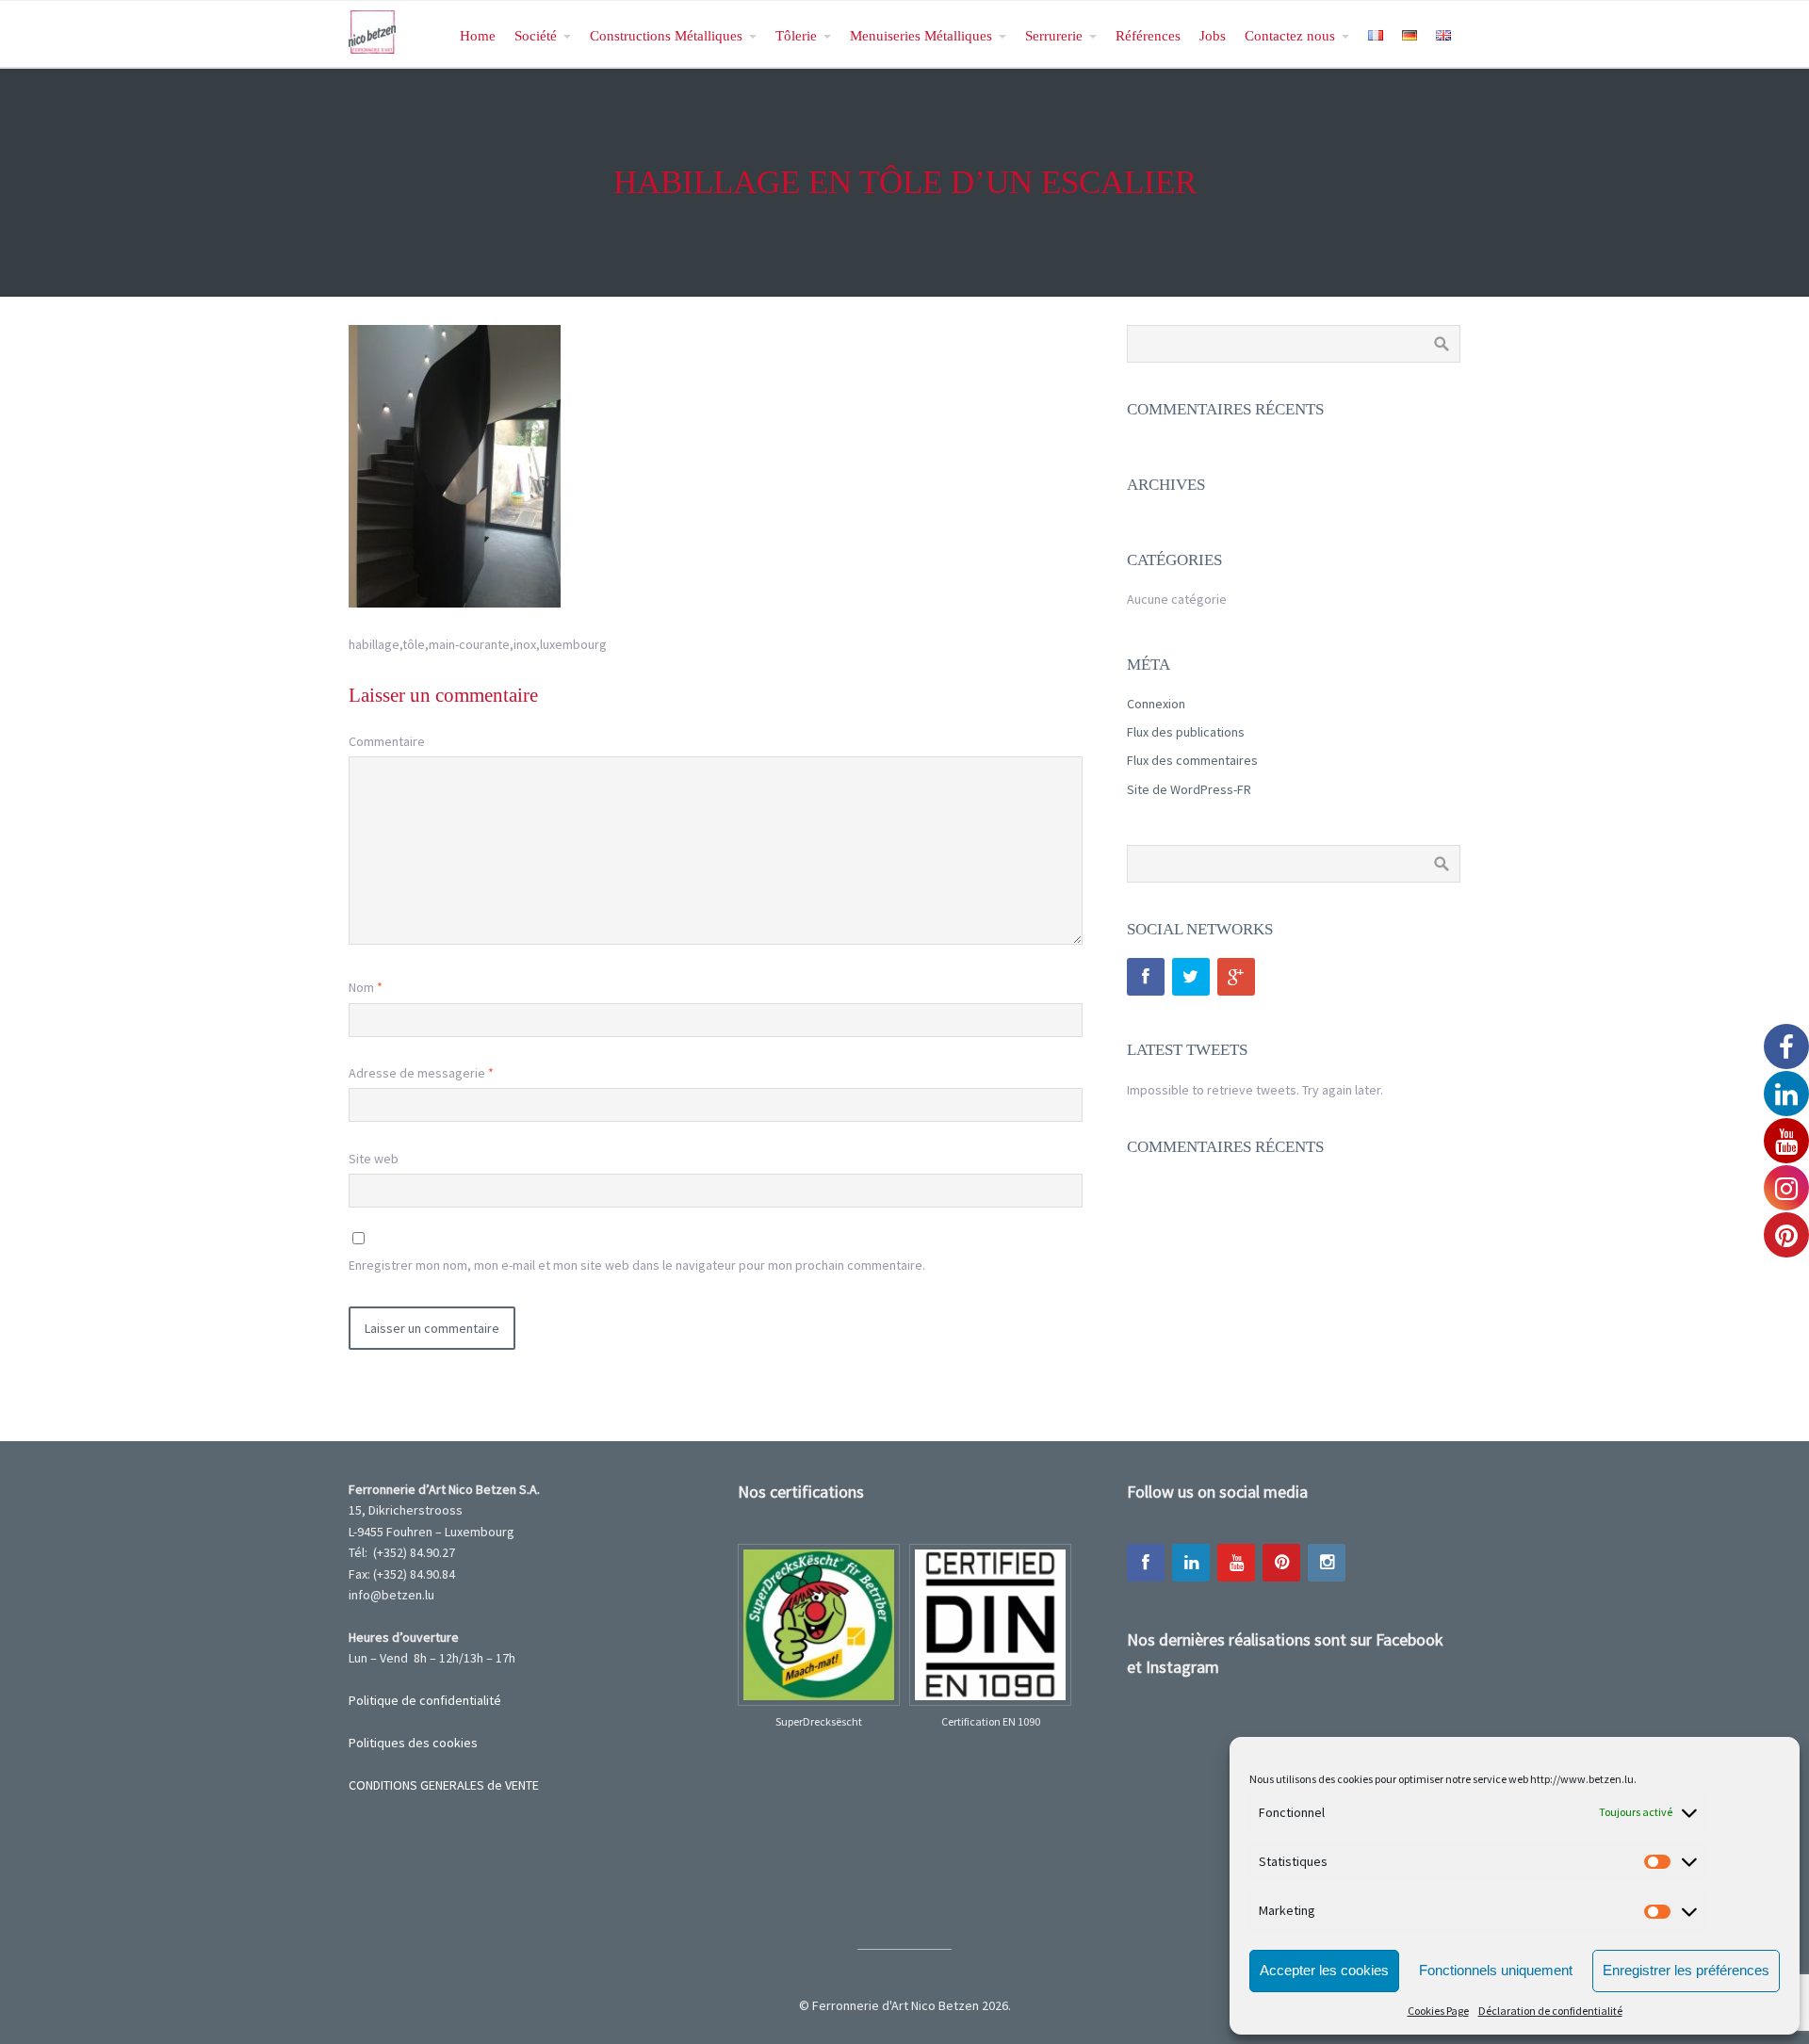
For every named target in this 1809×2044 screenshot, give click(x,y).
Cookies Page (1438, 2011)
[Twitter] (1191, 977)
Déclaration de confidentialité (1550, 2011)
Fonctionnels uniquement (1496, 1970)
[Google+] (1236, 977)
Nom (366, 987)
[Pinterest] (1281, 1563)
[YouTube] (1236, 1563)
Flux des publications (1186, 732)
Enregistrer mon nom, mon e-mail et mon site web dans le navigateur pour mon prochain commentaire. (637, 1265)
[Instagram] (1327, 1563)
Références (1148, 35)
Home (478, 35)
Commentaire (387, 741)
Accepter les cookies (1324, 1970)
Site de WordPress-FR (1189, 789)
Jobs (1213, 35)
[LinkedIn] (1191, 1563)
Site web (374, 1159)
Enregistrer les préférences (1686, 1970)
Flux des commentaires (1192, 760)
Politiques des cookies (413, 1743)
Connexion (1156, 704)
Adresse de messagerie (421, 1073)
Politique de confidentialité (425, 1700)
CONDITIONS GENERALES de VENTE (444, 1785)
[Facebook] (1146, 977)
